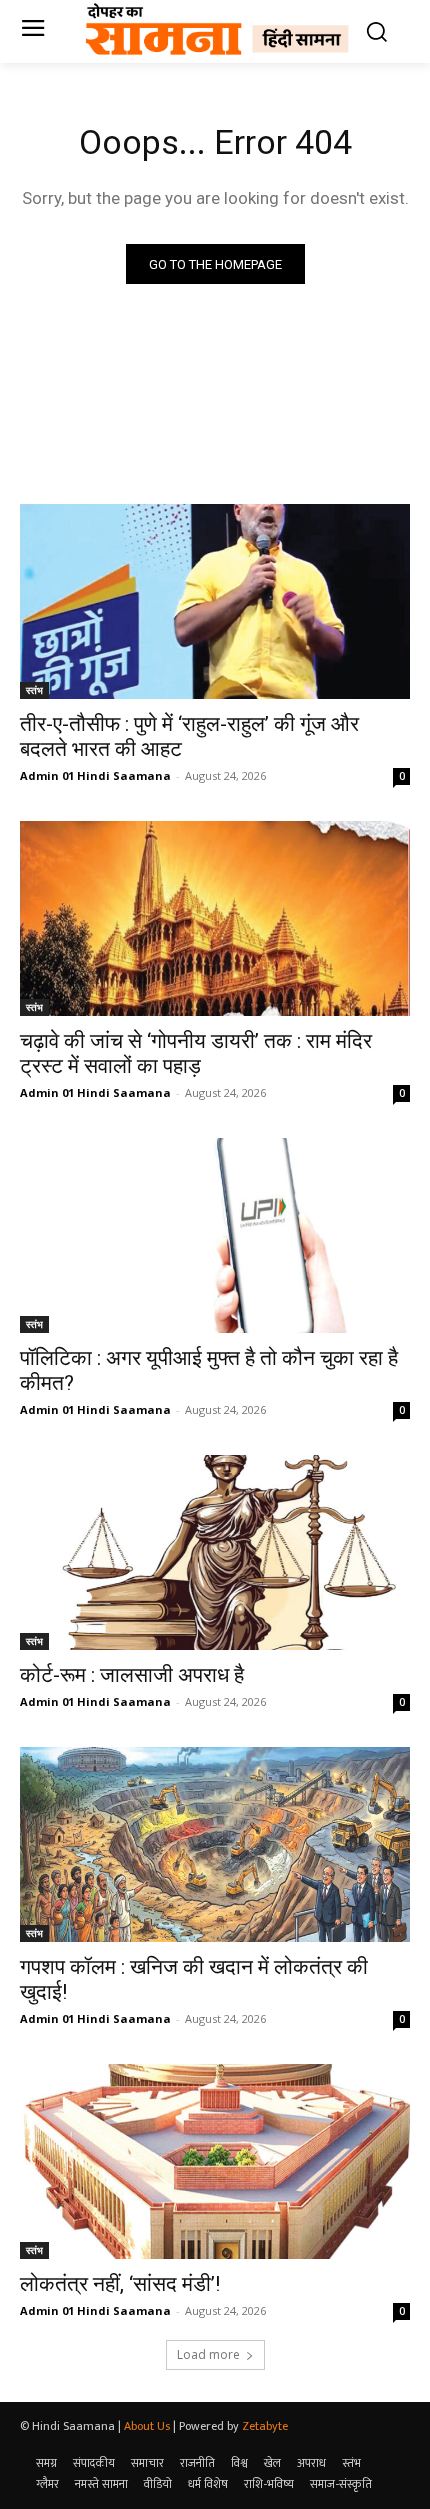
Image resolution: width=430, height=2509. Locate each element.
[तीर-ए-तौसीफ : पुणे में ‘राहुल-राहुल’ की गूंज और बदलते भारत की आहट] (215, 601)
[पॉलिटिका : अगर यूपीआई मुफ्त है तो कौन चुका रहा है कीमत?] (215, 1235)
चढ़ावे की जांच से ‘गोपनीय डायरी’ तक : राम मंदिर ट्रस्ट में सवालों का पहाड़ (196, 1053)
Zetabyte (265, 2426)
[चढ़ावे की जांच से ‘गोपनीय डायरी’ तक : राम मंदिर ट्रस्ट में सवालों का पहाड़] (215, 918)
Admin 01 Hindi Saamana (95, 775)
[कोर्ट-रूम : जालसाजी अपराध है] (215, 1552)
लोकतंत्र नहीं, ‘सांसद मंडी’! (120, 2284)
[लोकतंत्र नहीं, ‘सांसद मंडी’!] (215, 2161)
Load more (208, 2354)
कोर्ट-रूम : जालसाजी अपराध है (132, 1675)
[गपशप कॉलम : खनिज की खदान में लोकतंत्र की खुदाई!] (215, 1844)
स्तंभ (34, 690)
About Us (147, 2426)
